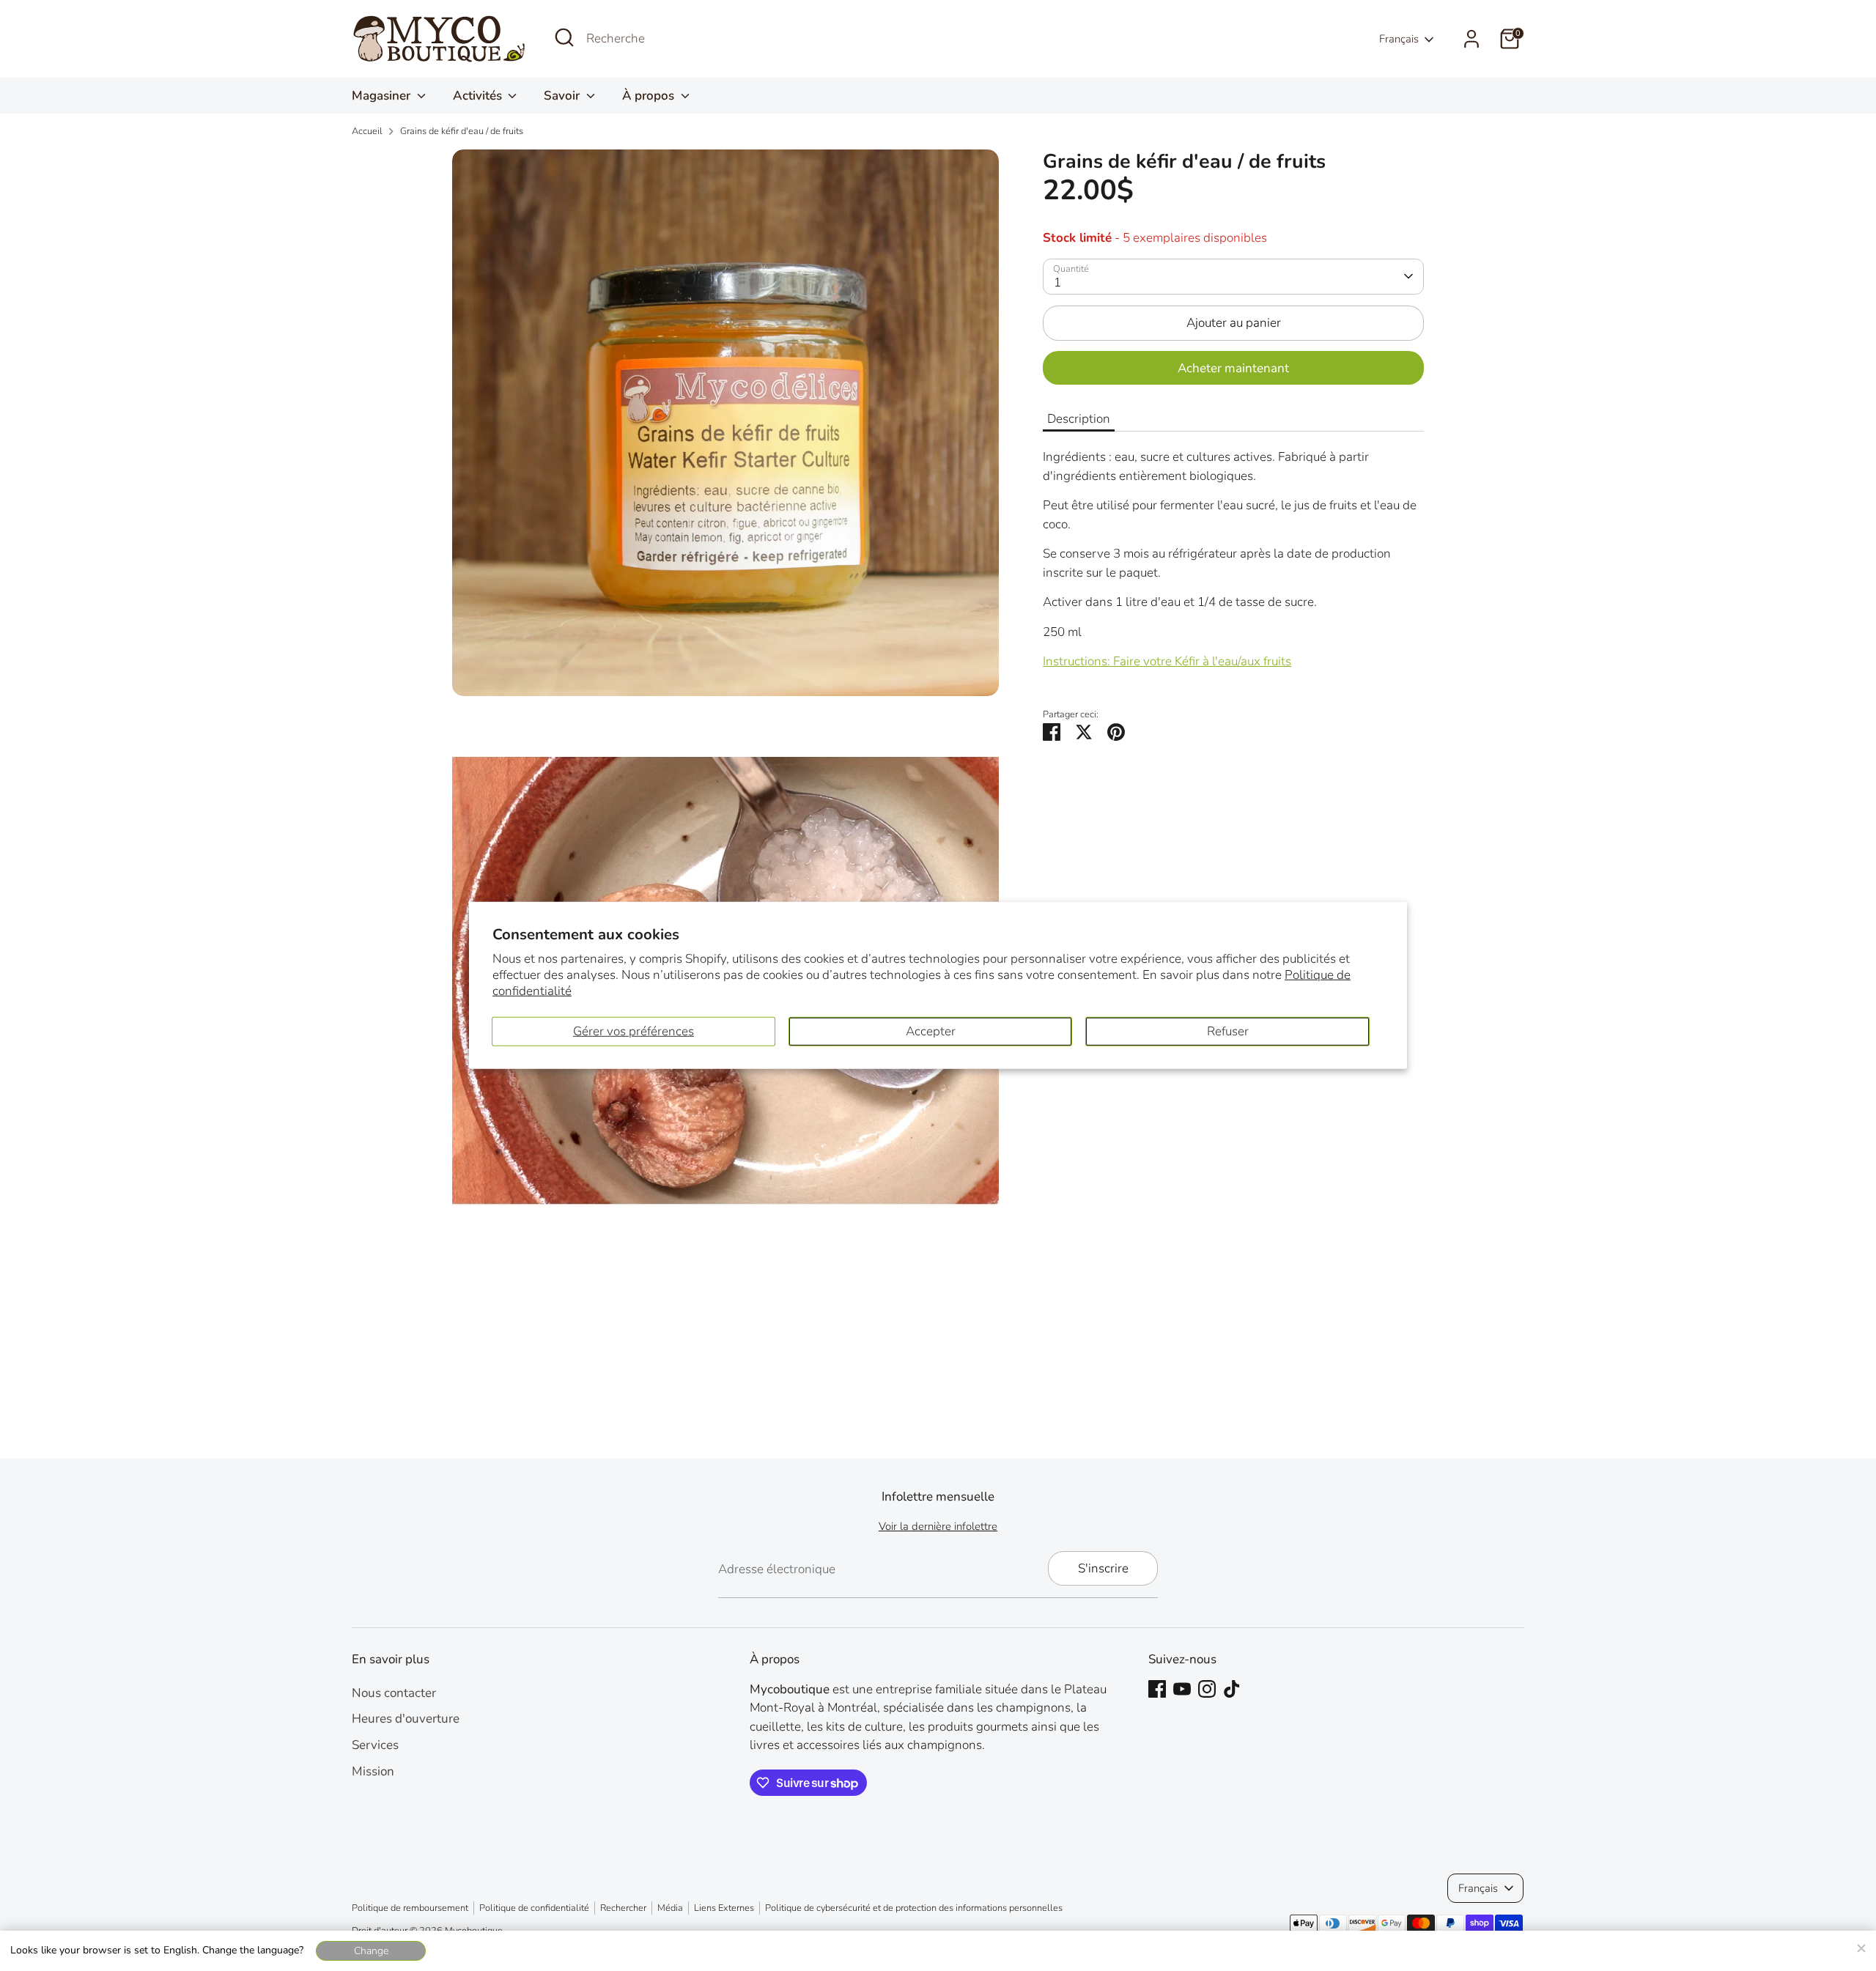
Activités (479, 96)
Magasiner (383, 96)
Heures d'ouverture (406, 1719)
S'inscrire (1103, 1568)
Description (1079, 419)
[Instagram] (1207, 1689)
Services (375, 1745)
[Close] (1861, 1946)
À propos (650, 96)
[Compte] (1471, 39)
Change (371, 1951)
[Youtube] (1182, 1689)
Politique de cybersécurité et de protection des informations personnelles (914, 1908)
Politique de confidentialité (534, 1908)
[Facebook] (1157, 1689)
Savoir (563, 96)
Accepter (931, 1031)
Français (1399, 39)
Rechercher (623, 1908)
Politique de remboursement (410, 1908)
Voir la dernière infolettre (938, 1526)
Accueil (367, 131)
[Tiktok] (1232, 1689)
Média (670, 1908)
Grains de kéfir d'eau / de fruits (462, 131)
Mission (373, 1771)
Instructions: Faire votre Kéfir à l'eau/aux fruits (1167, 661)
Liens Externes (724, 1908)
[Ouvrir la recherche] (564, 37)
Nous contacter (394, 1693)
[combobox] (696, 39)
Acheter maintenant (1233, 368)
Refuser (1228, 1031)
